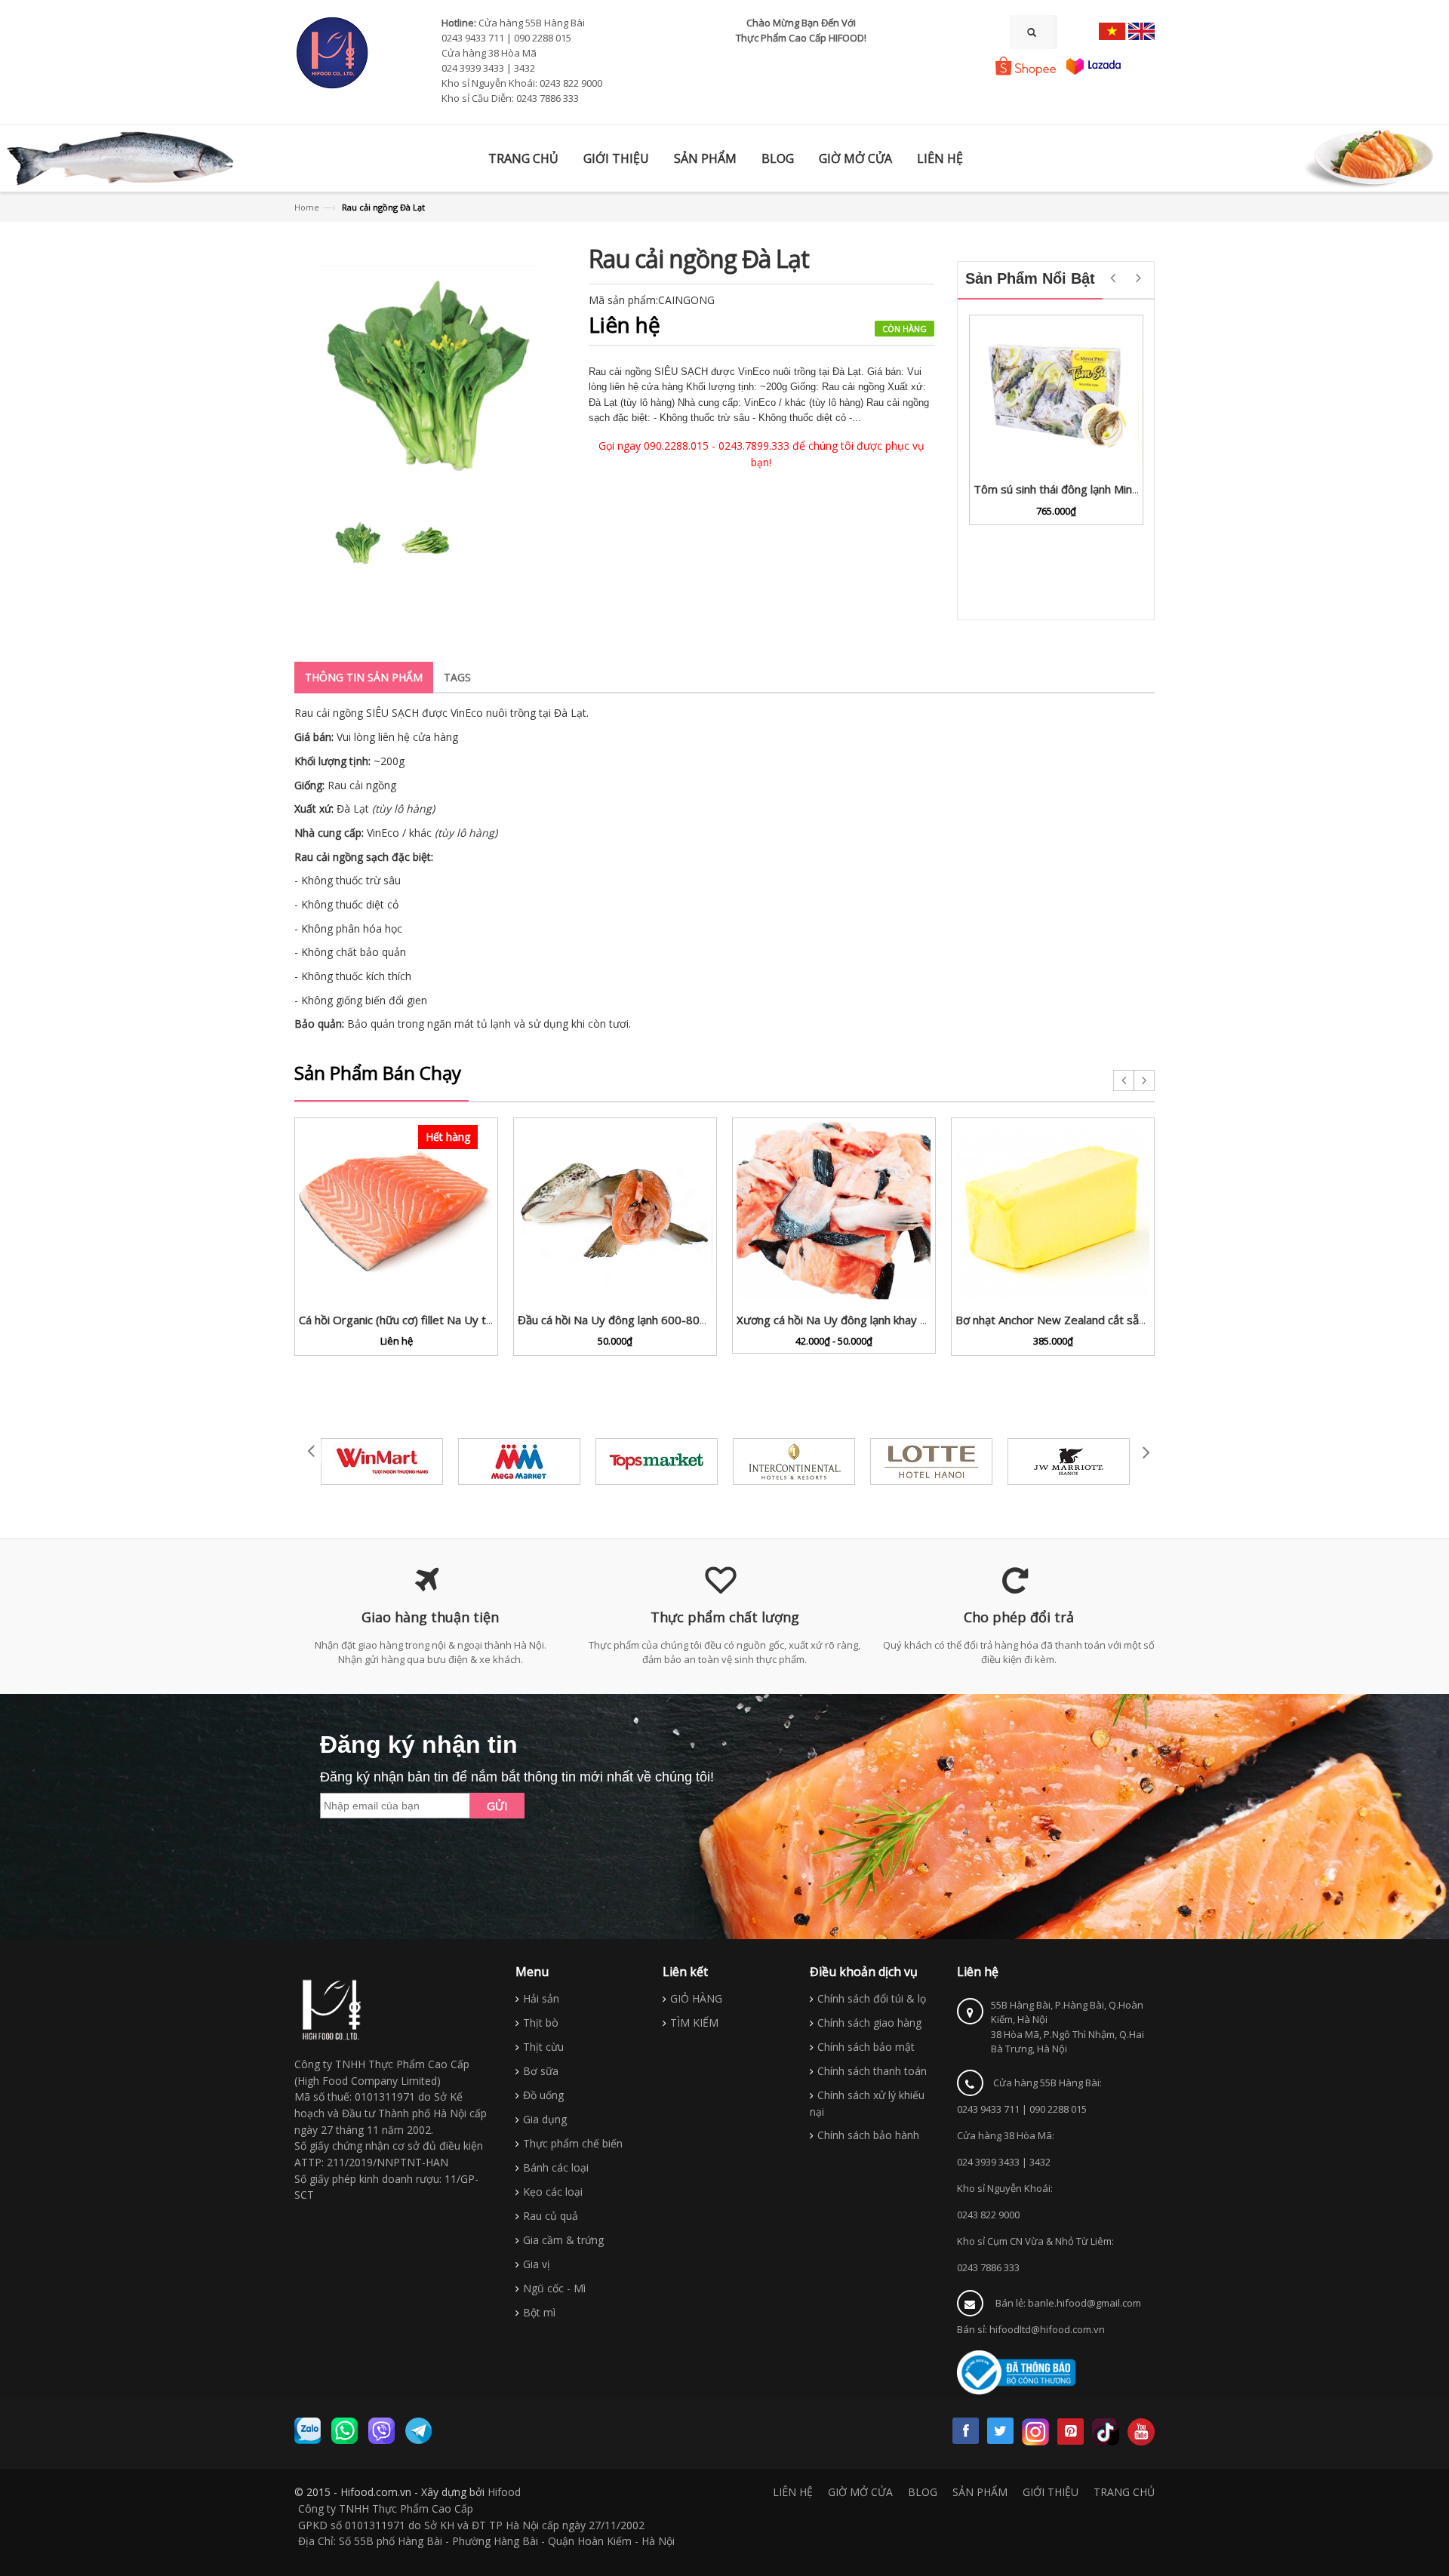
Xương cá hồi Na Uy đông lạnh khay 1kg (838, 1320)
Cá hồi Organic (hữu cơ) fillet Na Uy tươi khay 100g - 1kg (444, 1320)
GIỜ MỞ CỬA (860, 2492)
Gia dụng (545, 2119)
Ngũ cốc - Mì (554, 2288)
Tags (457, 677)
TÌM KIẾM (694, 2023)
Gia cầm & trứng (563, 2240)
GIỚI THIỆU (1051, 2492)
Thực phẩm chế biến (573, 2143)
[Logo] (332, 2010)
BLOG (923, 2492)
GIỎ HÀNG (696, 1998)
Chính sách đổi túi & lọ (872, 1998)
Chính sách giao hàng (869, 2023)
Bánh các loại (556, 2167)
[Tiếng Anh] (1141, 31)
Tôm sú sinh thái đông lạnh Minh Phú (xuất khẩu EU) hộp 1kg (1128, 489)
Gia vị (537, 2264)
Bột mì (539, 2312)
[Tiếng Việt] (1112, 31)
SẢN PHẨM (980, 2492)
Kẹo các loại (553, 2192)
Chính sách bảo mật (866, 2047)
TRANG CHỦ (1124, 2492)
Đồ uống (543, 2095)
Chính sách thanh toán (872, 2071)
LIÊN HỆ (793, 2492)
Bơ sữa (541, 2071)
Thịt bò (541, 2023)
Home (307, 207)
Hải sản (541, 1998)
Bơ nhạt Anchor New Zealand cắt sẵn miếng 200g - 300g (1101, 1320)
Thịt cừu (543, 2047)
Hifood (504, 2492)
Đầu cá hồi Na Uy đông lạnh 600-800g (615, 1320)
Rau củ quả (551, 2216)
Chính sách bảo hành (868, 2135)
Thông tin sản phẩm (364, 677)
